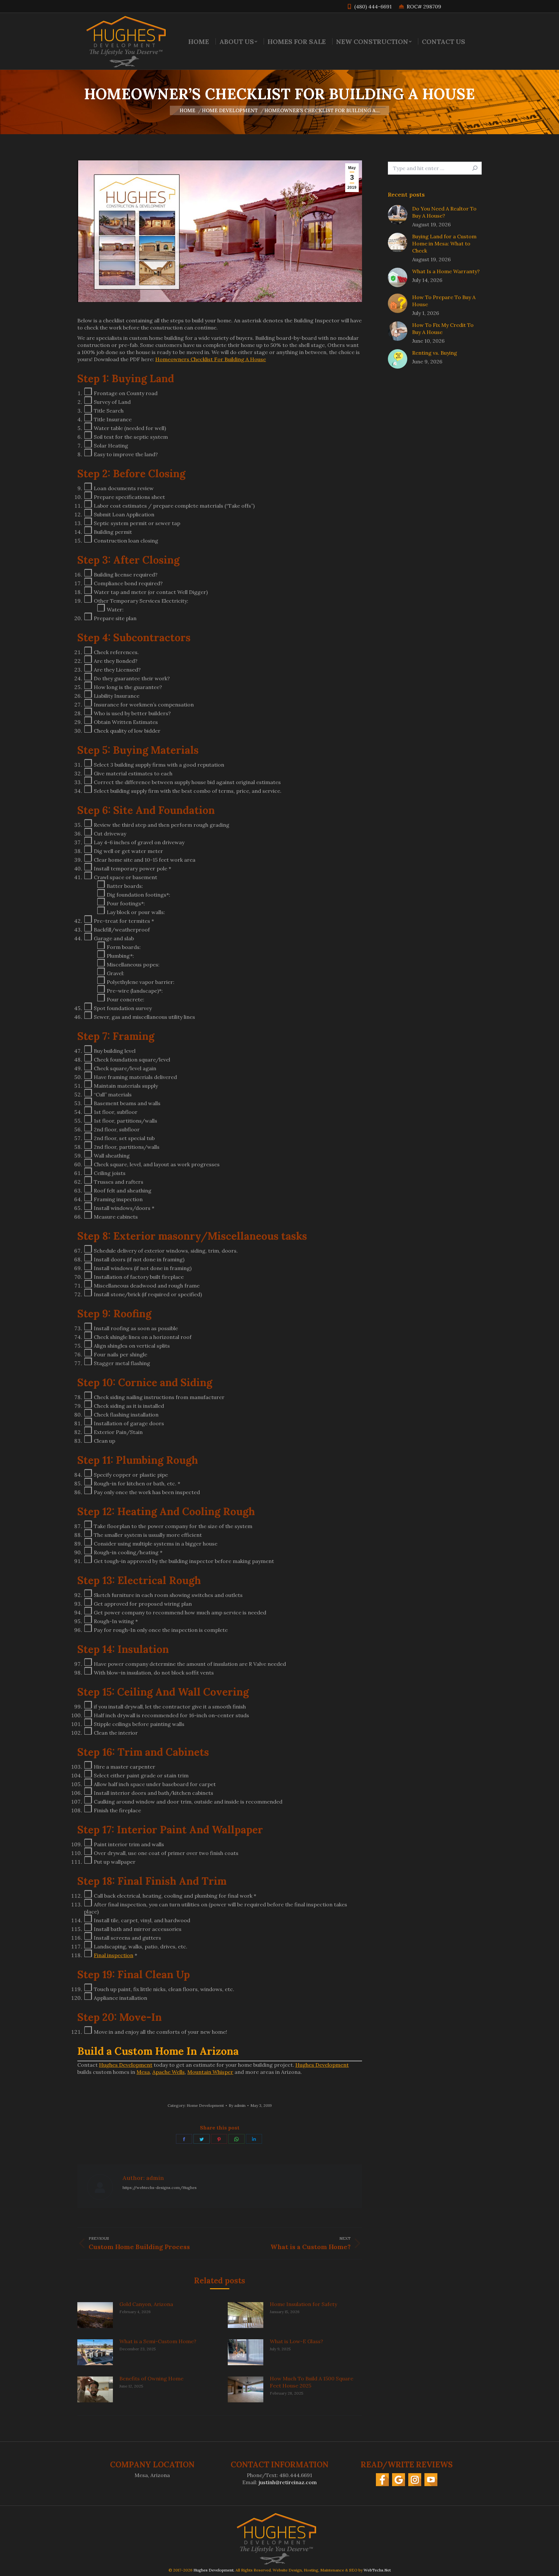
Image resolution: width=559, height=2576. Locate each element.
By (237, 2105)
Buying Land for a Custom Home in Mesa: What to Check (444, 243)
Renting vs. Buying (435, 353)
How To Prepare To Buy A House (444, 301)
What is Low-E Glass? (296, 2341)
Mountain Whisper (210, 2072)
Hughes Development (126, 2065)
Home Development (205, 2105)
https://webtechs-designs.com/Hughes (160, 2188)
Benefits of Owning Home (151, 2378)
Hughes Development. (214, 2570)
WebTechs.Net (377, 2570)
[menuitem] (199, 41)
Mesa (143, 2072)
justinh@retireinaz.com (288, 2482)
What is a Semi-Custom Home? (158, 2341)
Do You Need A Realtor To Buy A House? (444, 212)
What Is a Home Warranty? (446, 271)
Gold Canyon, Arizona (146, 2304)
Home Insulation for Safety (303, 2304)
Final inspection (114, 1955)
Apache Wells (169, 2072)
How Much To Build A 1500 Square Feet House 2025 (312, 2382)
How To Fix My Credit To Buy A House (443, 329)
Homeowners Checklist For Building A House (211, 359)
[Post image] (95, 2315)
